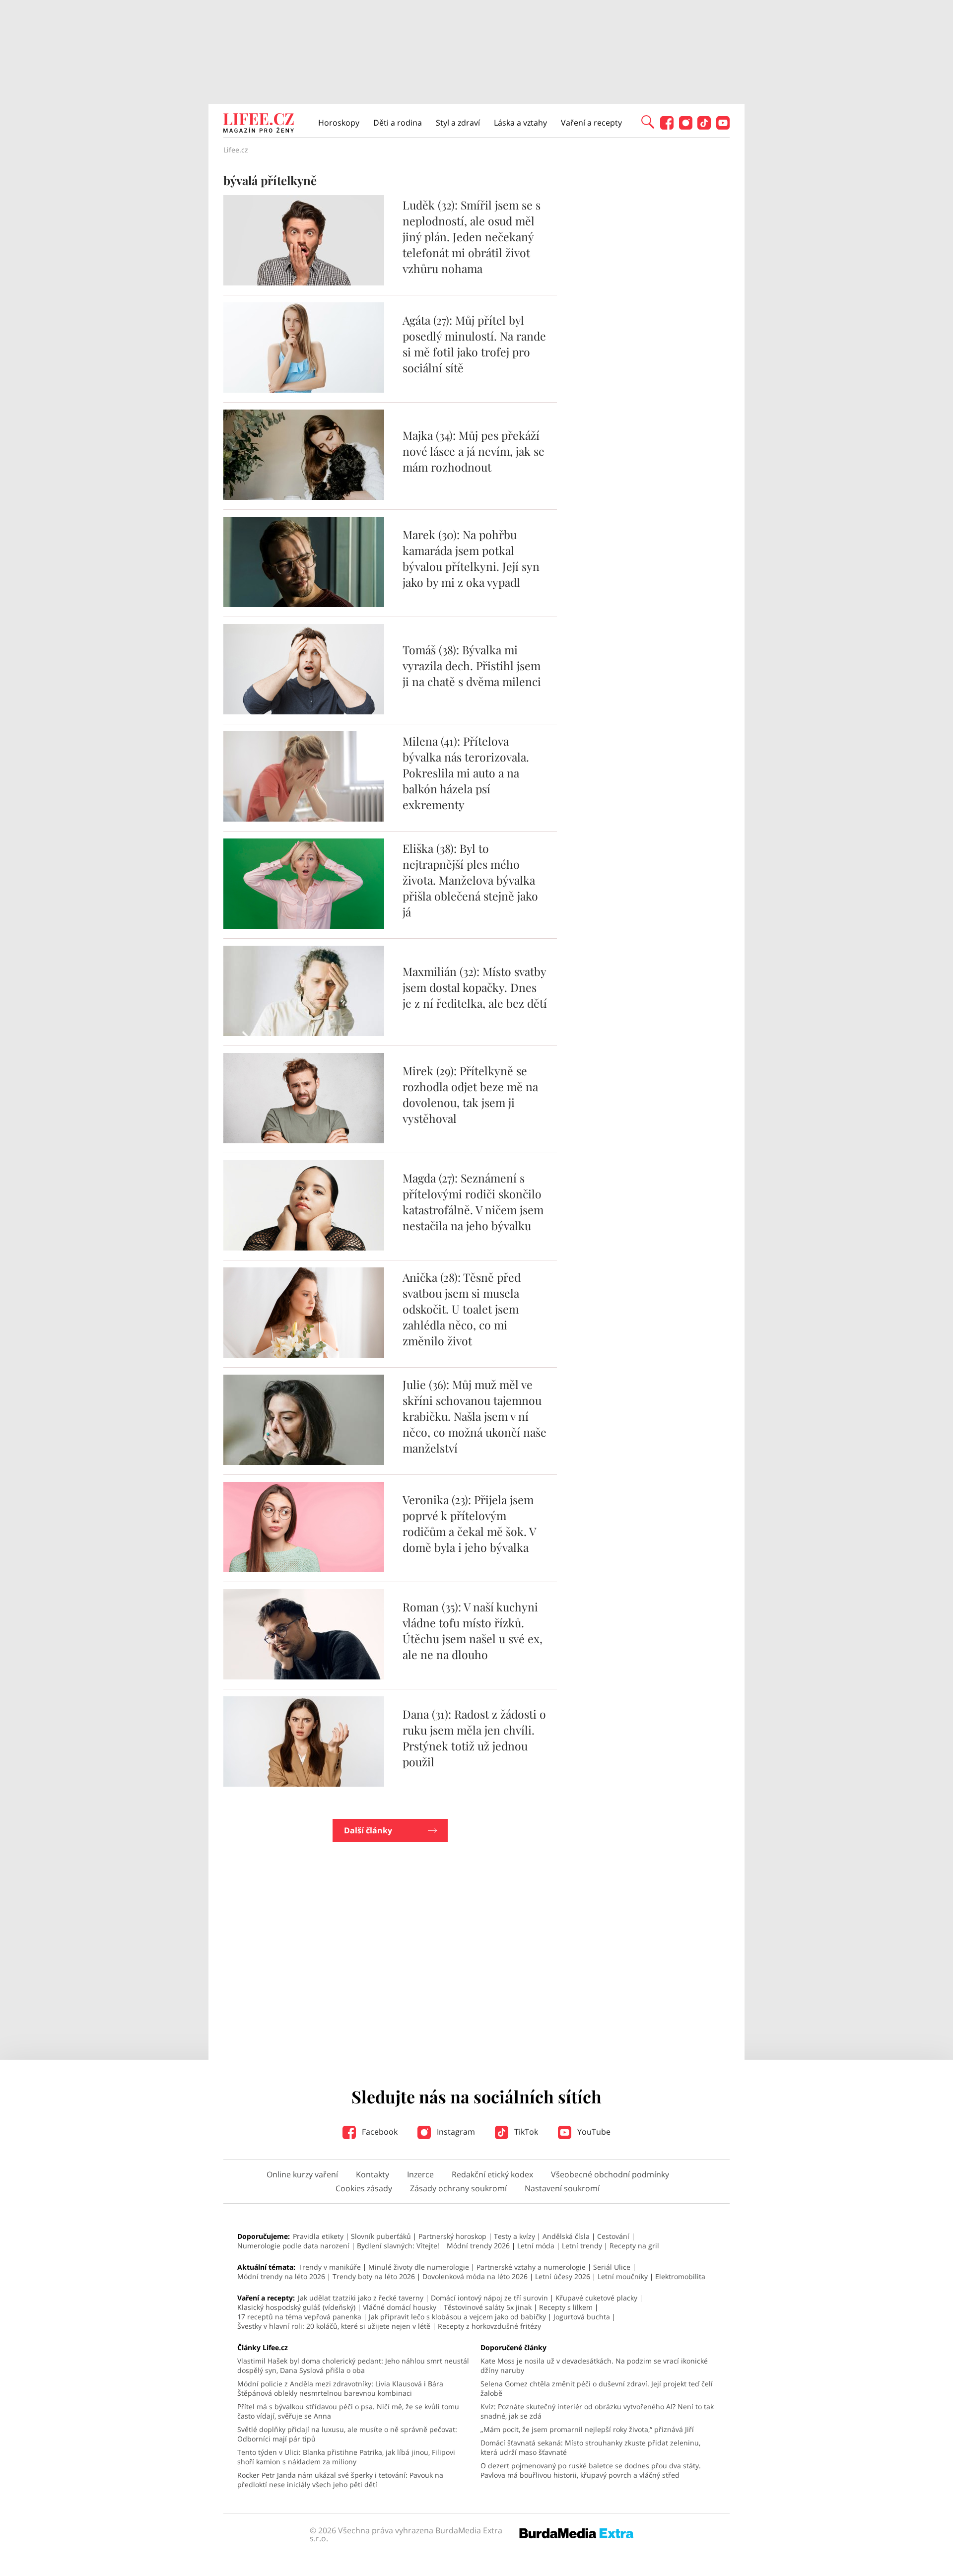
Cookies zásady (364, 2188)
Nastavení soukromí (562, 2188)
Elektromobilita (680, 2276)
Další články (368, 1830)
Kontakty (373, 2174)
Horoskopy (339, 123)
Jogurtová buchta (582, 2317)
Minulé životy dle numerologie (419, 2267)
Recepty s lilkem (566, 2307)
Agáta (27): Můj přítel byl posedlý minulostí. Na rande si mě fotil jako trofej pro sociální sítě (474, 344)
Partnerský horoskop (452, 2236)
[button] (648, 121)
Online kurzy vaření (302, 2174)
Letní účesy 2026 (563, 2276)
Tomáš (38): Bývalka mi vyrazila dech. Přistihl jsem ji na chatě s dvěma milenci (472, 665)
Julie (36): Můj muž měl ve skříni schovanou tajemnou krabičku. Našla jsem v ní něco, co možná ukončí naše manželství (475, 1416)
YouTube (593, 2132)
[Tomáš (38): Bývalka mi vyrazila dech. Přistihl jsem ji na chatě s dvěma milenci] (304, 711)
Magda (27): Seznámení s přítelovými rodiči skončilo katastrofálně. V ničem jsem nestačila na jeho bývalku (473, 1202)
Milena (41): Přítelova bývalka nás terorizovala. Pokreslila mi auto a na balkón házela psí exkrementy (466, 773)
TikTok (525, 2132)
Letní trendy (582, 2246)
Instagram (455, 2132)
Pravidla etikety (318, 2236)
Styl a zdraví (458, 123)
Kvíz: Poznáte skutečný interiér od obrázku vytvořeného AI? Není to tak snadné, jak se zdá (597, 2411)
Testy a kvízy (514, 2236)
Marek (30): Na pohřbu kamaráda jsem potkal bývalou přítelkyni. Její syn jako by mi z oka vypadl (471, 558)
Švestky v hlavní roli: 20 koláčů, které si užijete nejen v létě (334, 2326)
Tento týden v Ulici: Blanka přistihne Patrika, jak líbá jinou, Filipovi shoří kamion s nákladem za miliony (346, 2457)
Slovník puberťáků (381, 2236)
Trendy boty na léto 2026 (374, 2276)
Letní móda (536, 2246)
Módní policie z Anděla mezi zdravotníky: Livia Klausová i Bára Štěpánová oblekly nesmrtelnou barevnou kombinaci (340, 2388)
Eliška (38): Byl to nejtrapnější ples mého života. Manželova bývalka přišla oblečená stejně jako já (470, 880)
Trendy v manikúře (330, 2267)
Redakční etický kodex (492, 2174)
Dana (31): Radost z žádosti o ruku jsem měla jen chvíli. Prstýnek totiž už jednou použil (474, 1738)
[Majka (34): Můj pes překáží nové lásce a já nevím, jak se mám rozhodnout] (304, 497)
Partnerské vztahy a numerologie (531, 2267)
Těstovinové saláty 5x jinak (488, 2307)
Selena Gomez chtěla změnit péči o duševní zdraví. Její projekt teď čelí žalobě (597, 2388)
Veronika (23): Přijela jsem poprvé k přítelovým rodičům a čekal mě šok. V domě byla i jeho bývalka (469, 1523)
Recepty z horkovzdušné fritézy (489, 2326)
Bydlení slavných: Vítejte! (398, 2246)
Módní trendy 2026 (478, 2246)
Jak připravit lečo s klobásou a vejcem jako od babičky (457, 2317)
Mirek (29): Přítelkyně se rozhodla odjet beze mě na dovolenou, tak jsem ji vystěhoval (470, 1094)
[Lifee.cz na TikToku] (704, 127)
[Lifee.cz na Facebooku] (667, 127)
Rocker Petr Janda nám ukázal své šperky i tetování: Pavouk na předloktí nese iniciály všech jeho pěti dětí (340, 2480)
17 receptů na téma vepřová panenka (299, 2317)
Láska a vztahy (520, 123)
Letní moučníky (623, 2276)
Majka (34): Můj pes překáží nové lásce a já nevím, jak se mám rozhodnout (474, 451)
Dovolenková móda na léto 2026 (475, 2276)
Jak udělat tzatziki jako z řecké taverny (361, 2298)
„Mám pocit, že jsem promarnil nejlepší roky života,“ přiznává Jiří (587, 2429)
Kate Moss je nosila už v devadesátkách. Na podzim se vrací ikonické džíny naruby (594, 2366)
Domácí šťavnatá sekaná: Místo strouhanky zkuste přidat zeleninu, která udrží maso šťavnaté (590, 2447)
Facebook (379, 2132)
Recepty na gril (634, 2246)
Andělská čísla (566, 2236)
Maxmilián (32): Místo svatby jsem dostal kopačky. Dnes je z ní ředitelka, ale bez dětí (475, 987)
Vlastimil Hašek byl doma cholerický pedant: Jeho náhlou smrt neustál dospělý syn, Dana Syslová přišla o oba (353, 2366)
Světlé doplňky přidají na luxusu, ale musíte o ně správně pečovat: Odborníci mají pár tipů (347, 2434)
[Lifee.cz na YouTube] (723, 127)
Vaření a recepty (591, 123)
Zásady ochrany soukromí (458, 2188)
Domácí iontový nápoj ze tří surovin (489, 2298)
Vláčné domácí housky (400, 2307)
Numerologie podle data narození (293, 2246)
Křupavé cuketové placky (596, 2298)
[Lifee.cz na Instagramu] (686, 127)
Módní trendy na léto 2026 (281, 2276)
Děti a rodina (398, 123)
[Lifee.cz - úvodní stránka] (259, 124)
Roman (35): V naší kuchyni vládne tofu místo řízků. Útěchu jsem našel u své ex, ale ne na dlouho (473, 1631)
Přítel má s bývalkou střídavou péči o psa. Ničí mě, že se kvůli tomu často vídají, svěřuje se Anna (348, 2411)
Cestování (613, 2236)
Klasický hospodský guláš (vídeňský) (296, 2307)
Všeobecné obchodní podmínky (610, 2174)
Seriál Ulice (612, 2267)
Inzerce (420, 2174)
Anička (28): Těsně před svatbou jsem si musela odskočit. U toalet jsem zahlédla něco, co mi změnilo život (462, 1309)
